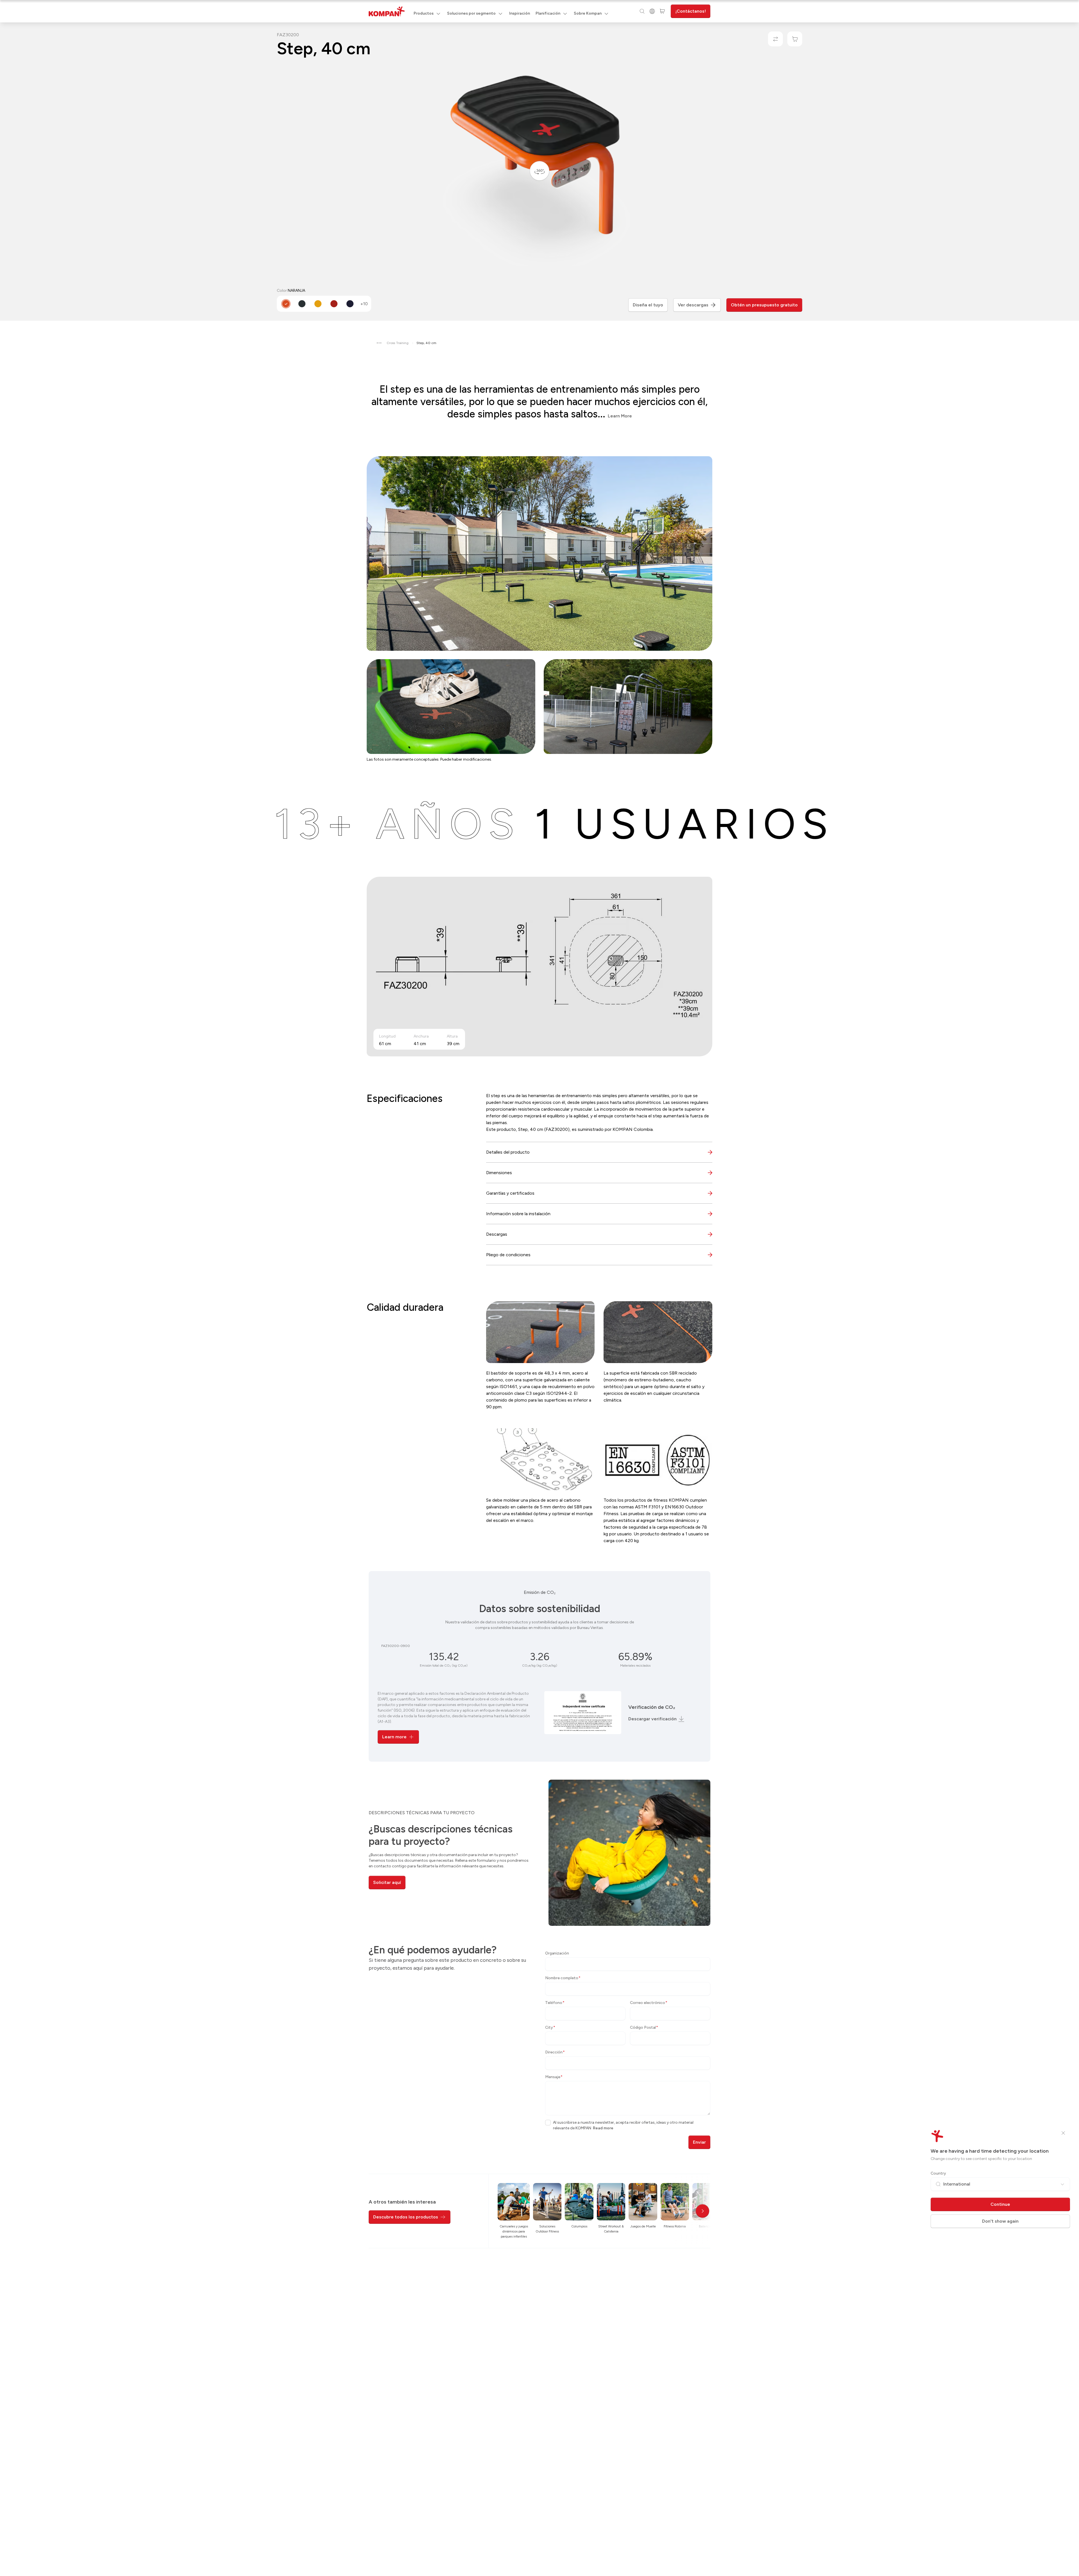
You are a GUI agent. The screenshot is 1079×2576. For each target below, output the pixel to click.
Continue (1000, 2204)
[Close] (1063, 2133)
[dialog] (539, 1288)
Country (938, 2173)
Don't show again (1000, 2221)
